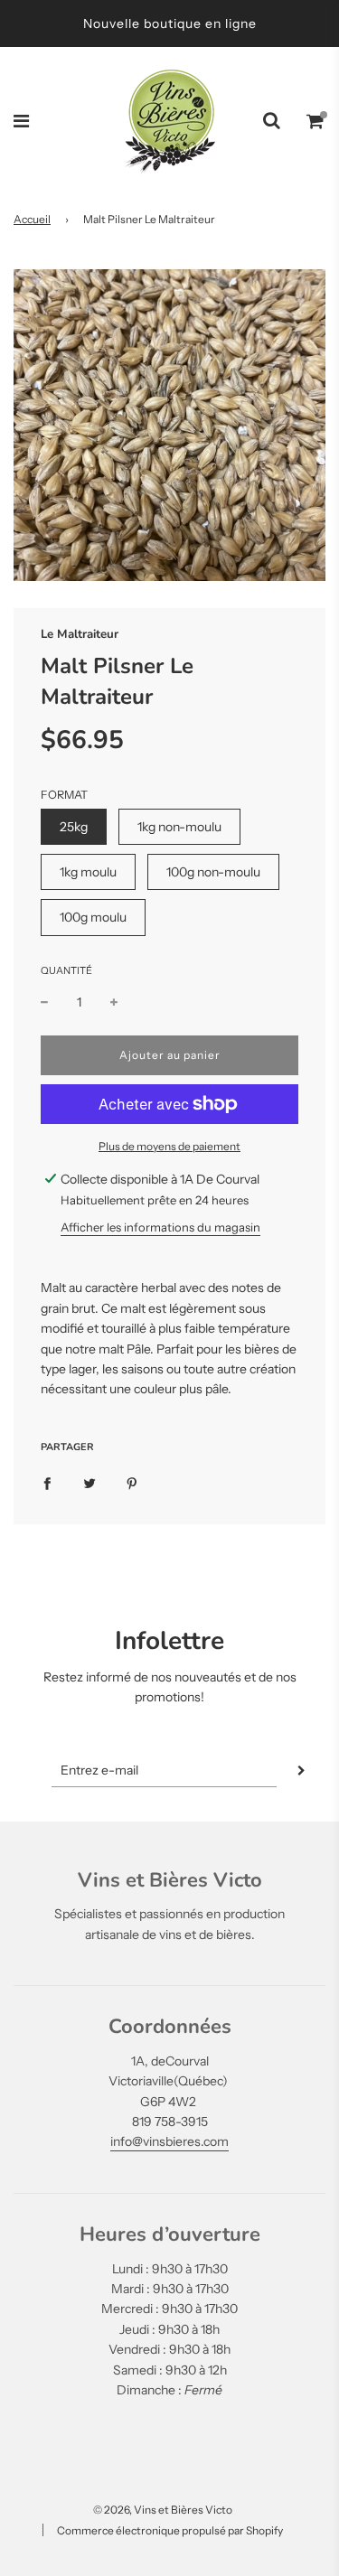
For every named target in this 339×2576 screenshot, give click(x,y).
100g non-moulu (213, 872)
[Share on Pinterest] (132, 1483)
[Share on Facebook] (47, 1483)
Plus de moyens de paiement (169, 1146)
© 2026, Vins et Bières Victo (163, 2510)
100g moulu (93, 917)
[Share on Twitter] (89, 1483)
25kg (74, 827)
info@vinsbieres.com (169, 2141)
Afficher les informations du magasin (160, 1227)
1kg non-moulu (179, 827)
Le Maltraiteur (80, 634)
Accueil (32, 219)
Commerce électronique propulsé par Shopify (170, 2530)
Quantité (66, 970)
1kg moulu (88, 872)
